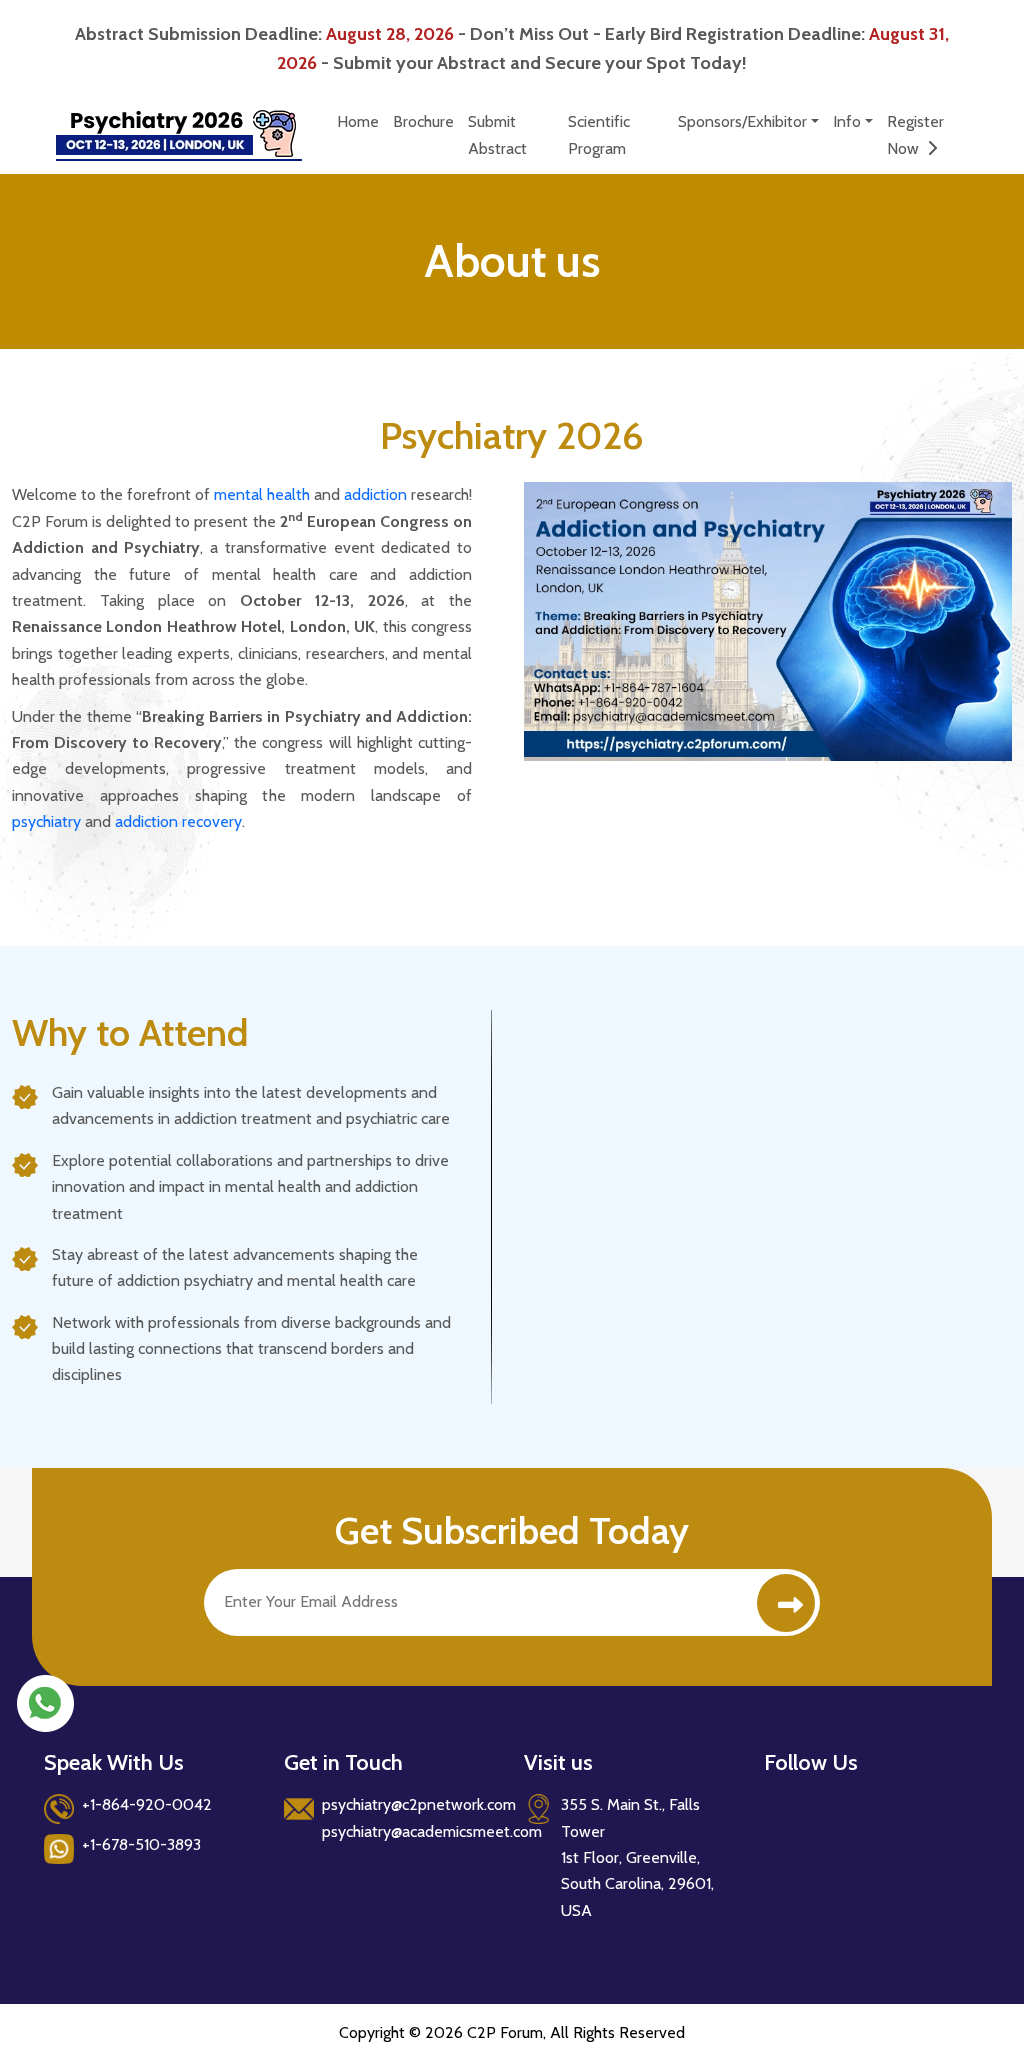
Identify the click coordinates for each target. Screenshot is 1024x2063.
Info (847, 121)
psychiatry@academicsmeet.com (432, 1831)
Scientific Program (599, 134)
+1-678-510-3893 (141, 1844)
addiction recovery (178, 821)
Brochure (423, 121)
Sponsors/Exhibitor (742, 121)
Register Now (915, 134)
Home (358, 121)
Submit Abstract (497, 134)
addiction (375, 494)
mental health (262, 494)
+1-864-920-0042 (147, 1804)
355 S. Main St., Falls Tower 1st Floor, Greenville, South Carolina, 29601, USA (637, 1857)
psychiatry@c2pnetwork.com (419, 1804)
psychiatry (46, 821)
